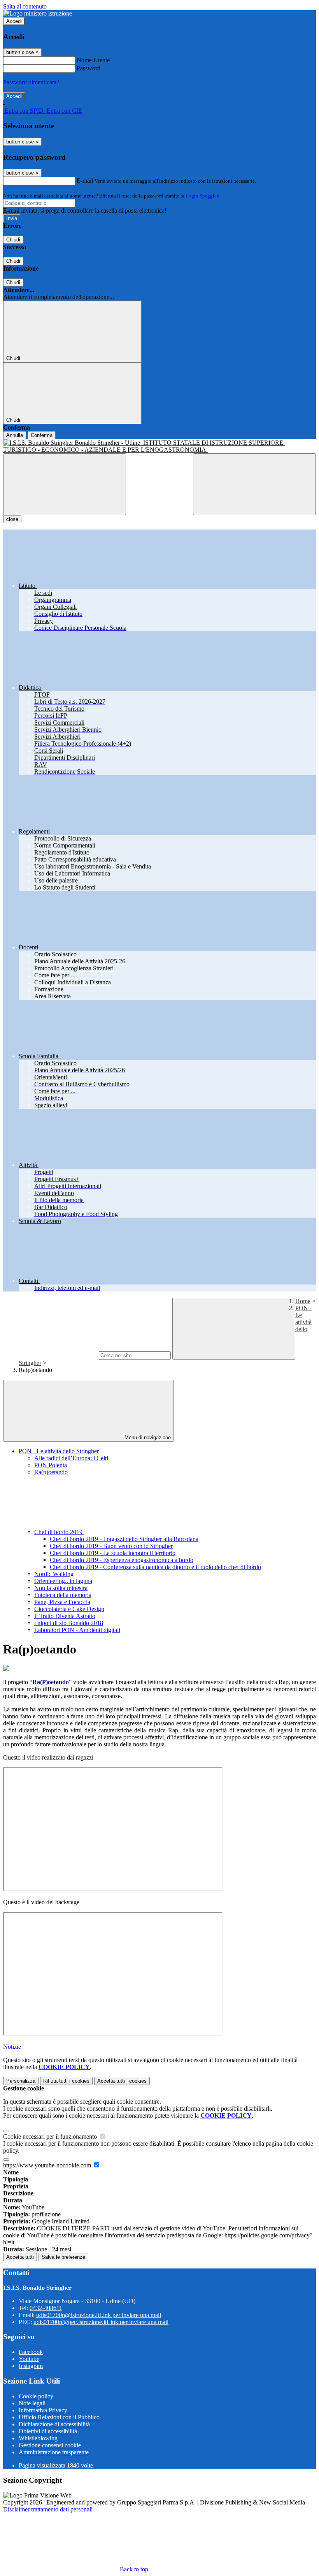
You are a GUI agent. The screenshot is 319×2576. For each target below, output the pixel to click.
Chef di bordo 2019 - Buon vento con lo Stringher (111, 1546)
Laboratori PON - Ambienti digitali (77, 1630)
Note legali (32, 2403)
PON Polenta (51, 1465)
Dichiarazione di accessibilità (54, 2424)
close (12, 519)
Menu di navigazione (147, 1437)
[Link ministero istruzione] (38, 13)
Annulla (15, 435)
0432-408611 (46, 2308)
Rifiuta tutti (66, 2081)
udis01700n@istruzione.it (99, 2315)
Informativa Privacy (43, 2410)
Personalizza (21, 2081)
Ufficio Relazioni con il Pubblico (59, 2417)
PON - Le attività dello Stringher (59, 1451)
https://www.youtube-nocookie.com (48, 2165)
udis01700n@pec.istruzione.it (101, 2322)
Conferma (42, 435)
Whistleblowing (38, 2438)
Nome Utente (93, 60)
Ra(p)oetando (51, 1472)
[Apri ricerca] (254, 484)
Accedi (14, 21)
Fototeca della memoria (63, 1595)
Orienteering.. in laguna (63, 1581)
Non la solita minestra (61, 1588)
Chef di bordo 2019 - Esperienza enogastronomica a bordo (122, 1560)
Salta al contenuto (25, 6)
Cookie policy (36, 2396)
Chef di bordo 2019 (59, 1532)
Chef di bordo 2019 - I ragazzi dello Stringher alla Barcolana (124, 1539)
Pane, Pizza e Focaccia (62, 1602)
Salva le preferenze (63, 2257)
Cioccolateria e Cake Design (69, 1609)
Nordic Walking (54, 1574)
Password (89, 68)
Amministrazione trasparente (54, 2452)
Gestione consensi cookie (50, 2445)
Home (303, 1301)
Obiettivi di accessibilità (48, 2431)
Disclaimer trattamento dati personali (48, 2509)
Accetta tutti (122, 2081)
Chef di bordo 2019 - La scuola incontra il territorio (113, 1553)
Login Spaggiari (203, 196)
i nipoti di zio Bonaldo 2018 (69, 1623)
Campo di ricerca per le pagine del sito (50, 1355)
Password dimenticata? (31, 82)
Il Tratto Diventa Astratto (65, 1616)
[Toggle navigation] (65, 484)
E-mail (85, 181)
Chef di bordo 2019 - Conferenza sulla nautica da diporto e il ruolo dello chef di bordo (155, 1567)
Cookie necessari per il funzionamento (51, 2136)
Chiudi (13, 240)
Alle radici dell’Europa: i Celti (71, 1458)
